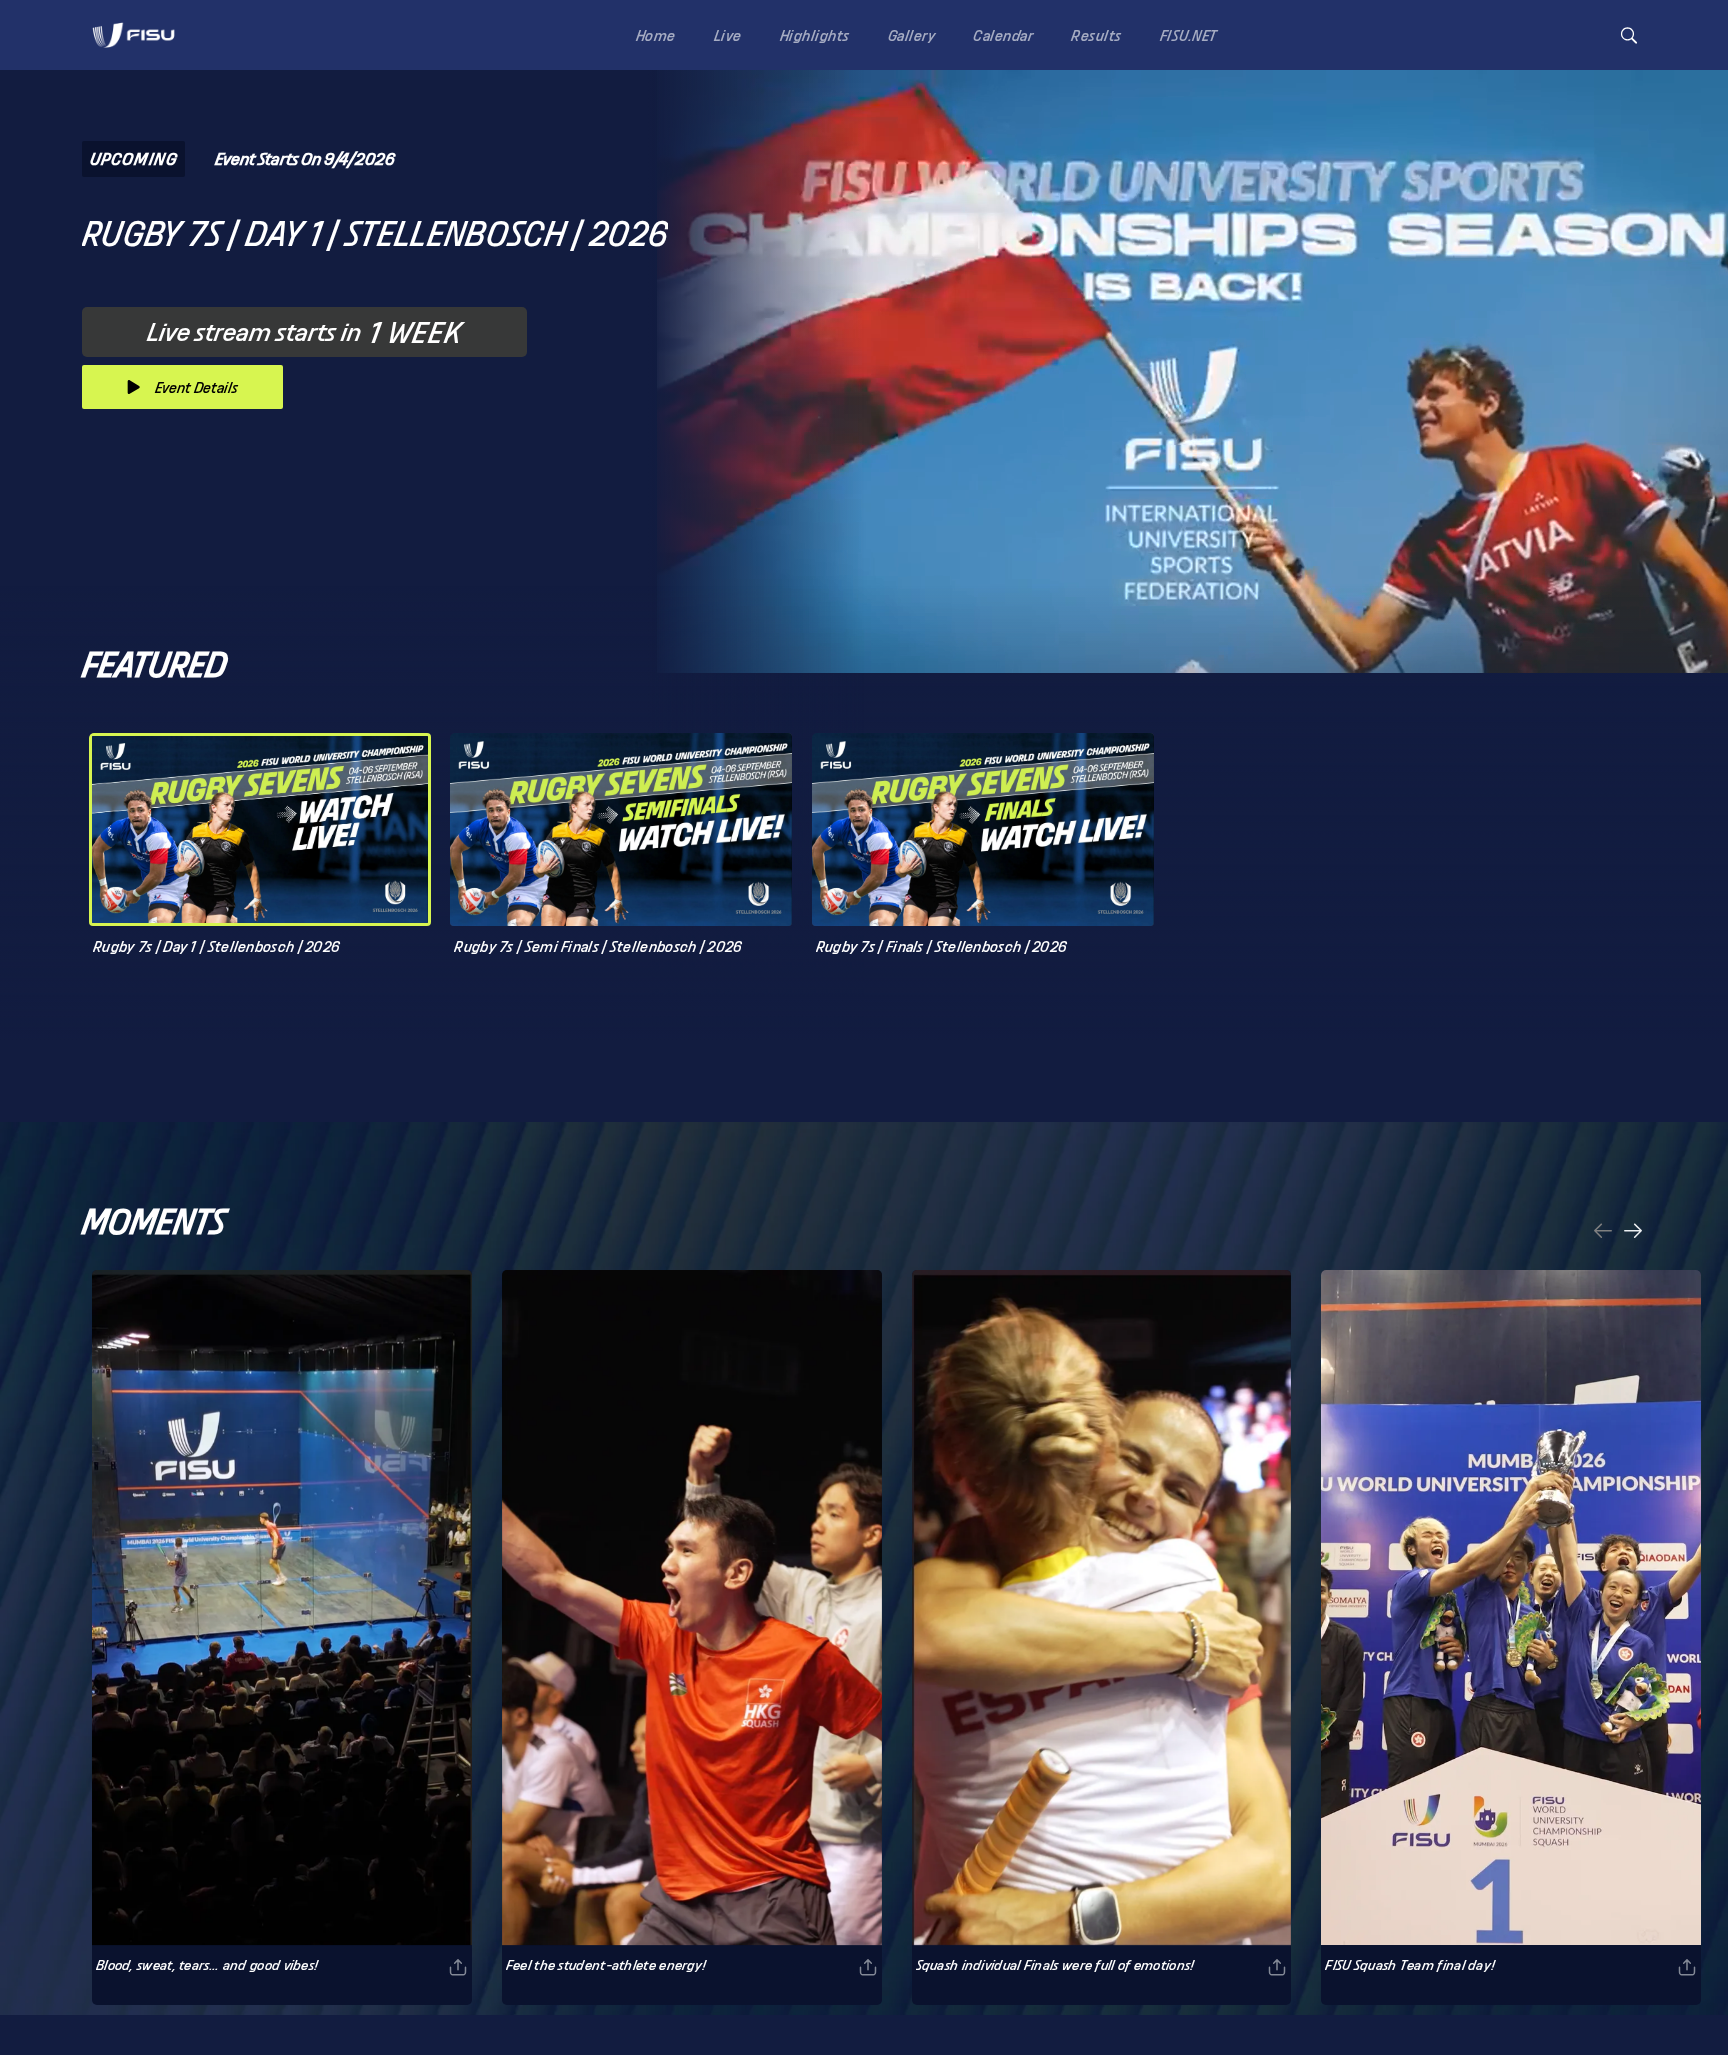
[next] (1633, 1232)
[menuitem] (652, 34)
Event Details (196, 387)
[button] (1629, 35)
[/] (133, 53)
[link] (133, 35)
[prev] (1603, 1232)
